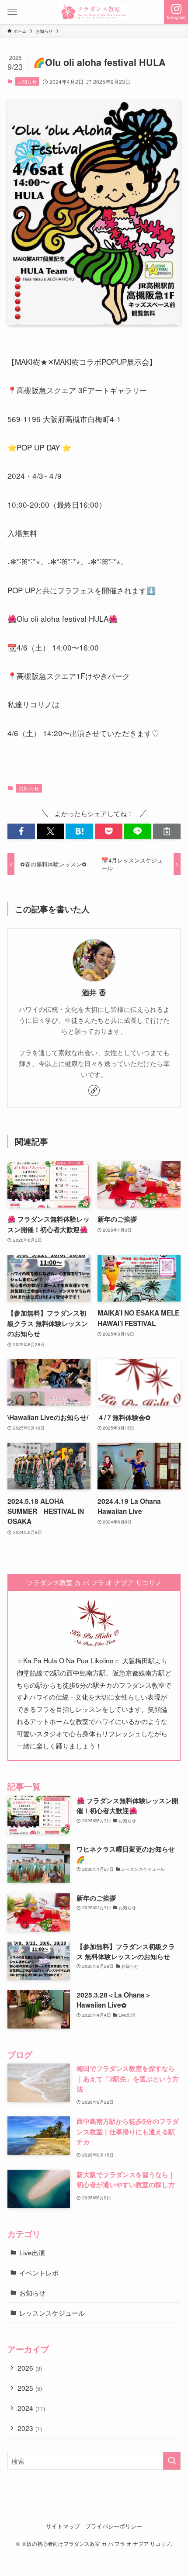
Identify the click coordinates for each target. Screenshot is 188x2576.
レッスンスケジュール (52, 2313)
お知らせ (27, 81)
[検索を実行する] (172, 2461)
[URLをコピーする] (167, 831)
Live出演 (32, 2252)
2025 (30, 2388)
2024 (31, 2408)
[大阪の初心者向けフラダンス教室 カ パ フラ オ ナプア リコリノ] (94, 12)
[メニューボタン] (12, 12)
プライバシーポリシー (114, 2526)
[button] (21, 831)
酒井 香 (94, 992)
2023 (30, 2428)
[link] (94, 1091)
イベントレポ (39, 2272)
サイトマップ (63, 2526)
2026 (30, 2368)
